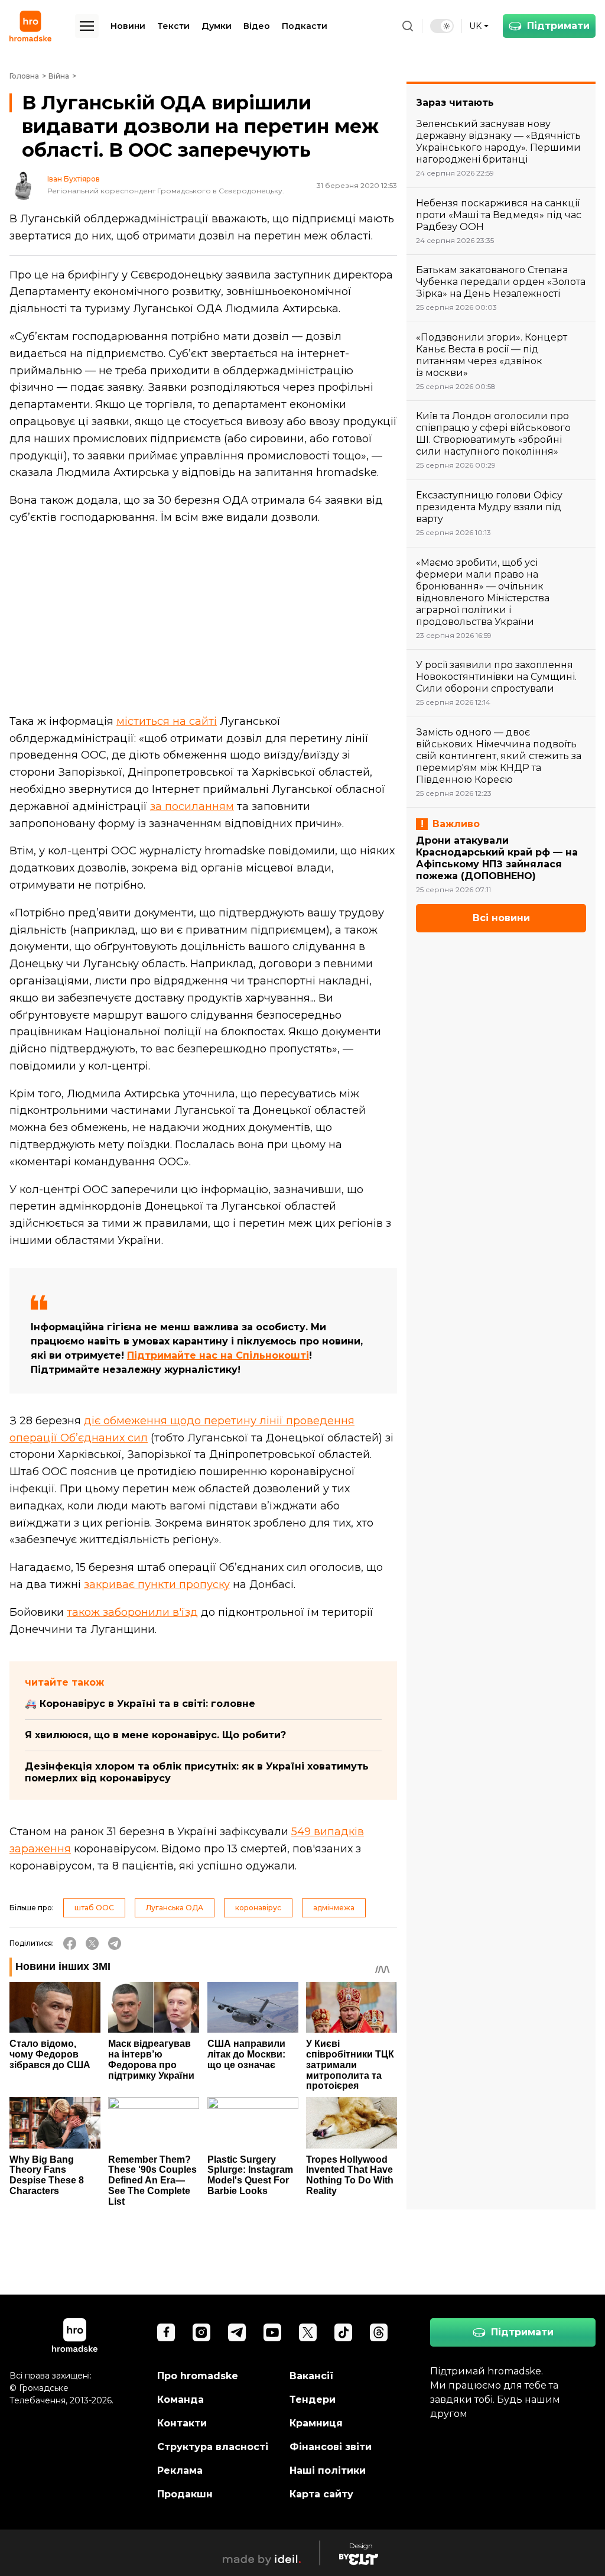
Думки (217, 26)
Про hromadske (198, 2376)
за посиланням (192, 806)
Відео (257, 26)
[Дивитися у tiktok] (343, 2332)
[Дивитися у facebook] (166, 2332)
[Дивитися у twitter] (308, 2332)
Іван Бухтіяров (74, 179)
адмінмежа (334, 1908)
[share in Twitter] (92, 1943)
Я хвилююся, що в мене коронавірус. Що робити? (155, 1735)
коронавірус (258, 1908)
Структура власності (213, 2447)
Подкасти (305, 26)
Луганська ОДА (175, 1908)
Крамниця (316, 2423)
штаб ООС (94, 1908)
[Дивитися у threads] (379, 2332)
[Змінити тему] (442, 26)
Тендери (313, 2400)
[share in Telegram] (115, 1943)
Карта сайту (321, 2494)
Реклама (180, 2470)
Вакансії (312, 2376)
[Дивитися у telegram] (237, 2332)
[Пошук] (408, 26)
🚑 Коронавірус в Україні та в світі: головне (140, 1704)
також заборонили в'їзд (132, 1612)
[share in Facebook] (70, 1943)
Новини (128, 26)
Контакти (182, 2423)
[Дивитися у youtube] (272, 2332)
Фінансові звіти (331, 2447)
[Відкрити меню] (87, 26)
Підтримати (558, 26)
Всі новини (501, 918)
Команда (180, 2400)
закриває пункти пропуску (157, 1585)
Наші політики (328, 2470)
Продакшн (185, 2494)
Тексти (173, 26)
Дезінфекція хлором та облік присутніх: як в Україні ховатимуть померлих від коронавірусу (197, 1772)
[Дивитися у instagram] (201, 2332)
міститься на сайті (167, 721)
